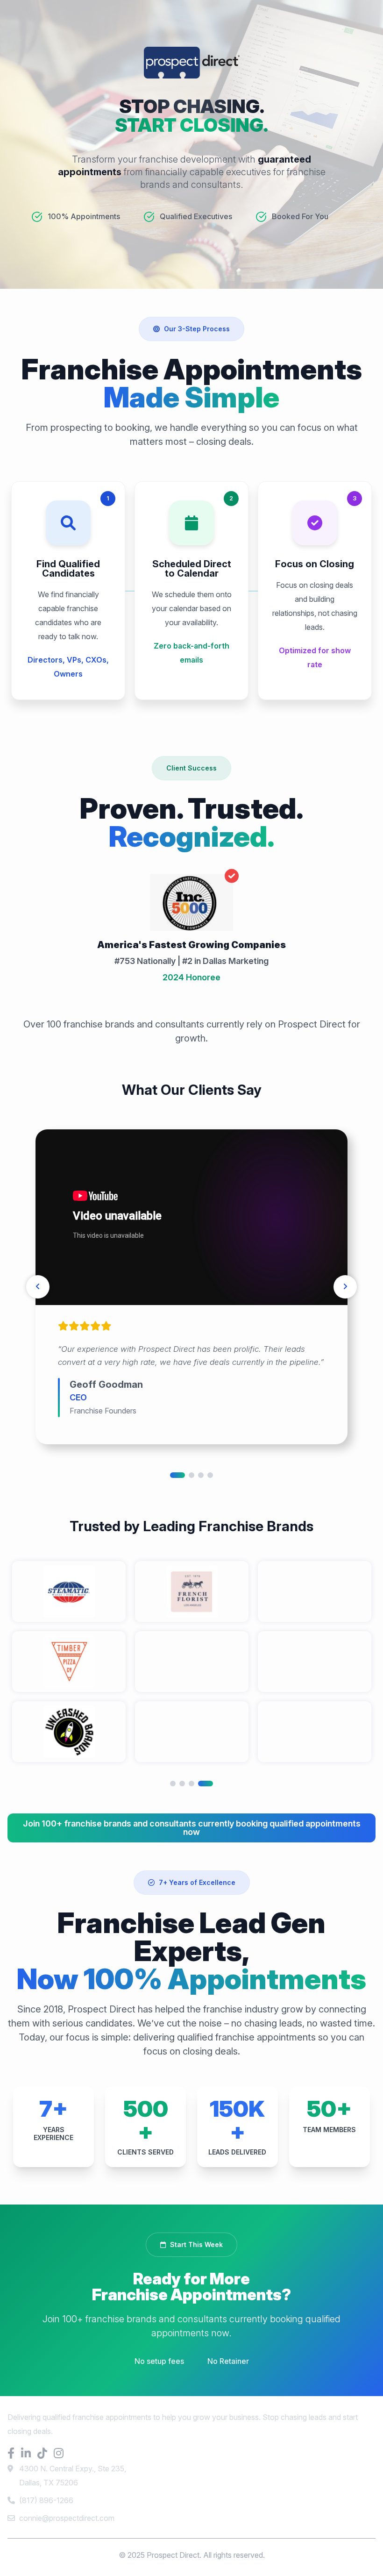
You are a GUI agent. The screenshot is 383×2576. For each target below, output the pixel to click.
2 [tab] (191, 1475)
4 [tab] (210, 1475)
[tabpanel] (191, 1287)
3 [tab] (201, 1475)
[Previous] (38, 1287)
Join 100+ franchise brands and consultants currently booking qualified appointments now (192, 1828)
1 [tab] (177, 1475)
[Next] (345, 1287)
